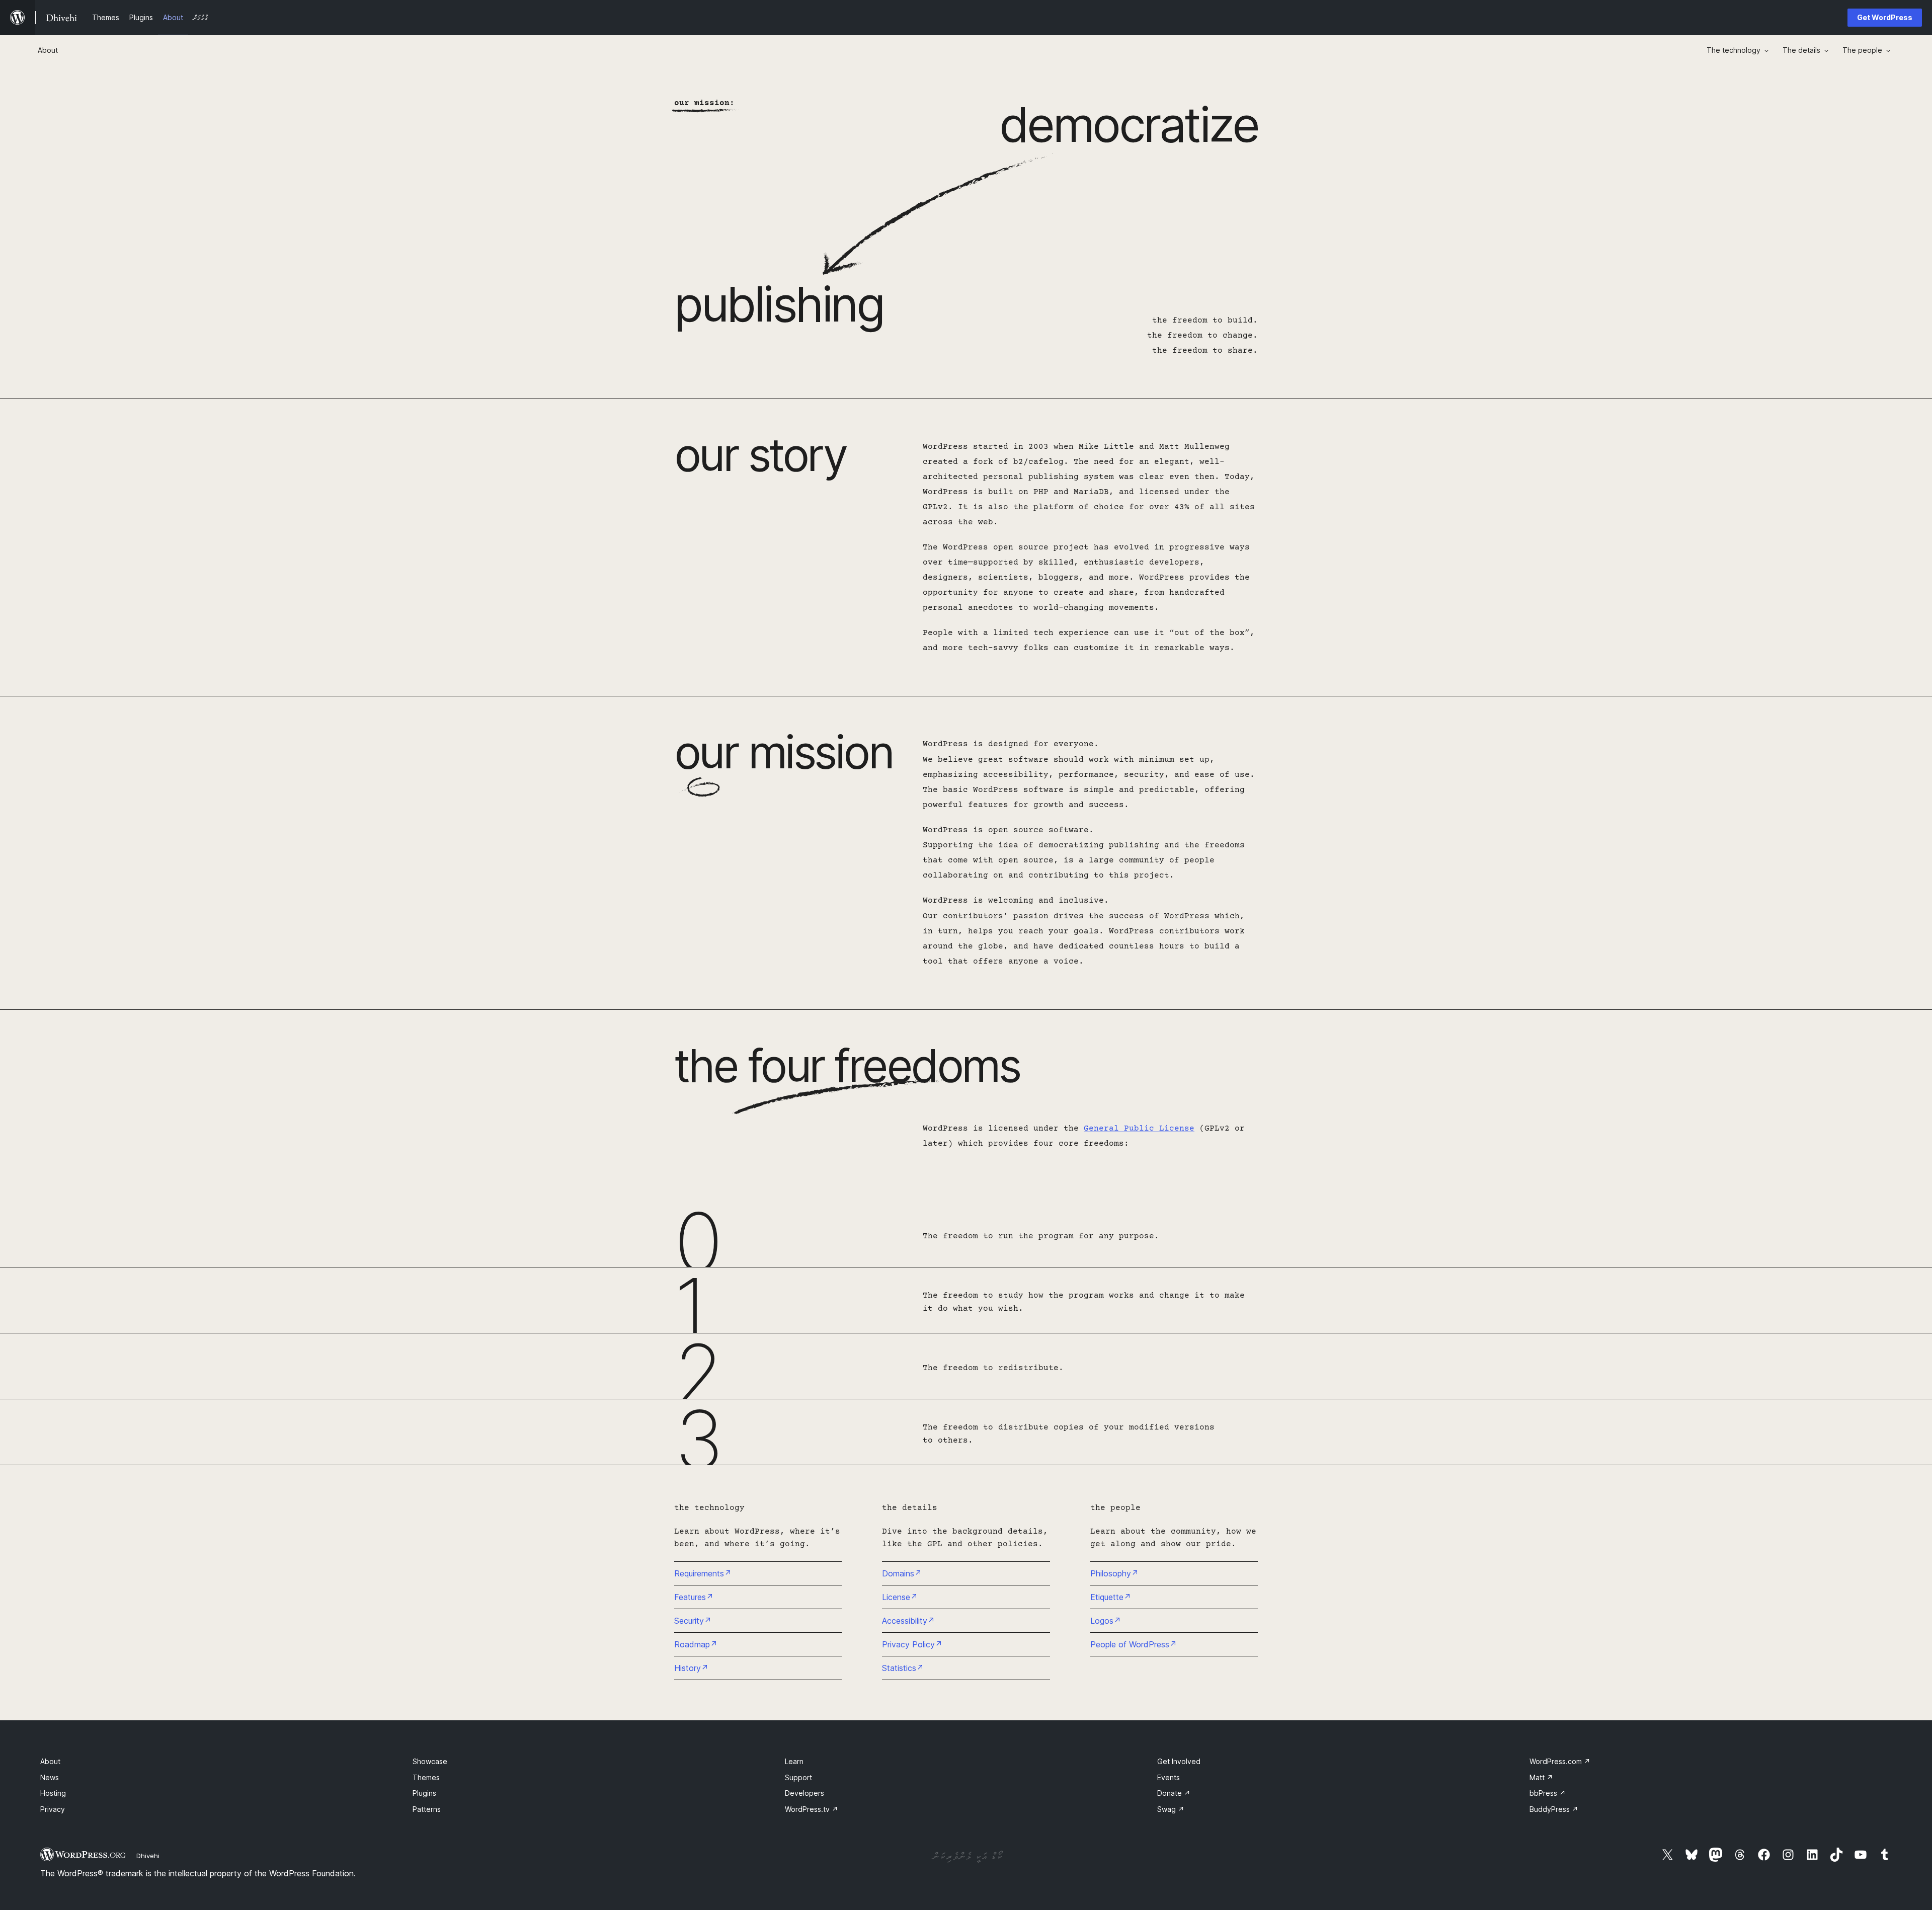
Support (798, 1777)
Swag (1171, 1809)
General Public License (1139, 1129)
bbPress (1548, 1793)
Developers (804, 1793)
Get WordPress (1885, 17)
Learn (794, 1761)
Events (1169, 1777)
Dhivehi (148, 1856)
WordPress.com (1560, 1761)
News (50, 1777)
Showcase (430, 1761)
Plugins (424, 1793)
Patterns (427, 1809)
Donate (1174, 1793)
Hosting (53, 1793)
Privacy (53, 1809)
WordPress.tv (812, 1809)
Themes (426, 1777)
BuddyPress (1554, 1809)
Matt (1541, 1777)
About (50, 1761)
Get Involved (1179, 1761)
